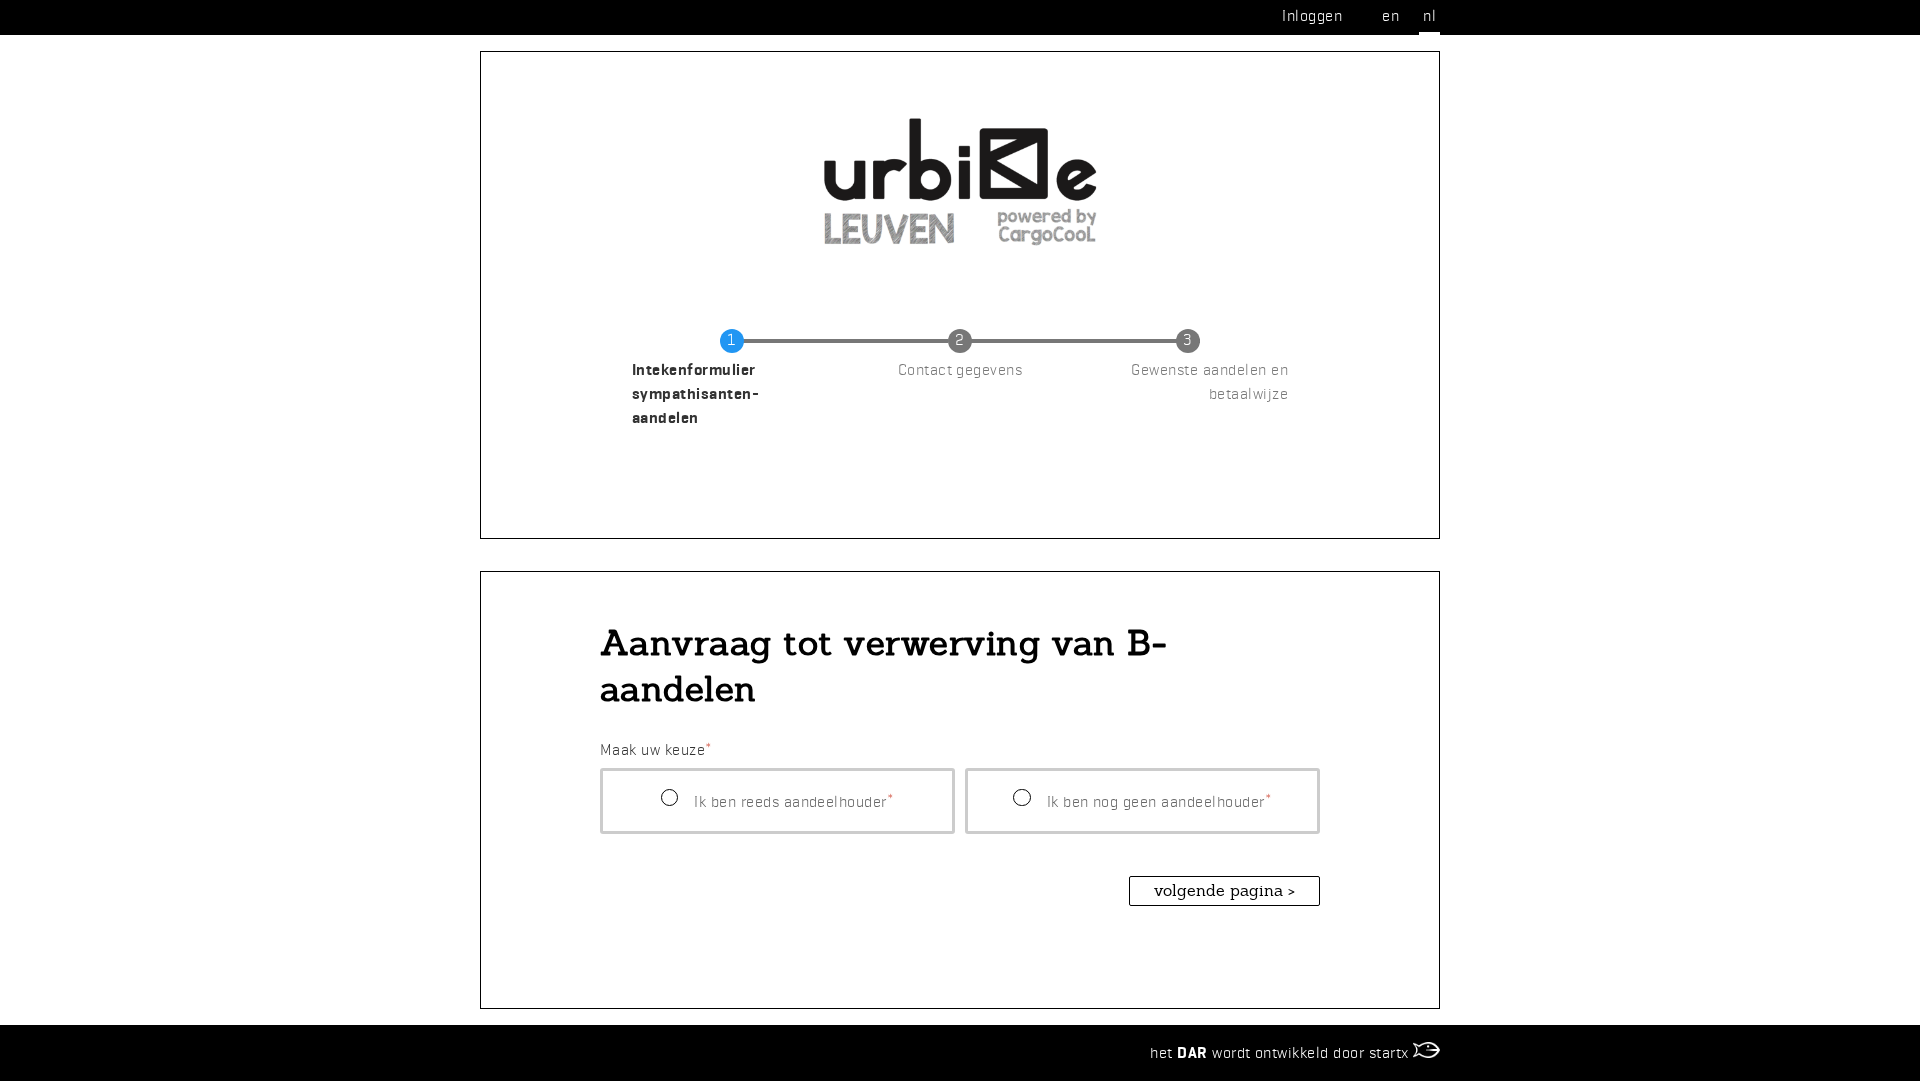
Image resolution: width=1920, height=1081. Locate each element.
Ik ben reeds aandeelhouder (790, 800)
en (1390, 15)
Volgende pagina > (1224, 890)
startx (1391, 1052)
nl (1429, 15)
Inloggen (1312, 15)
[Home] (960, 111)
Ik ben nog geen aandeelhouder (1156, 800)
